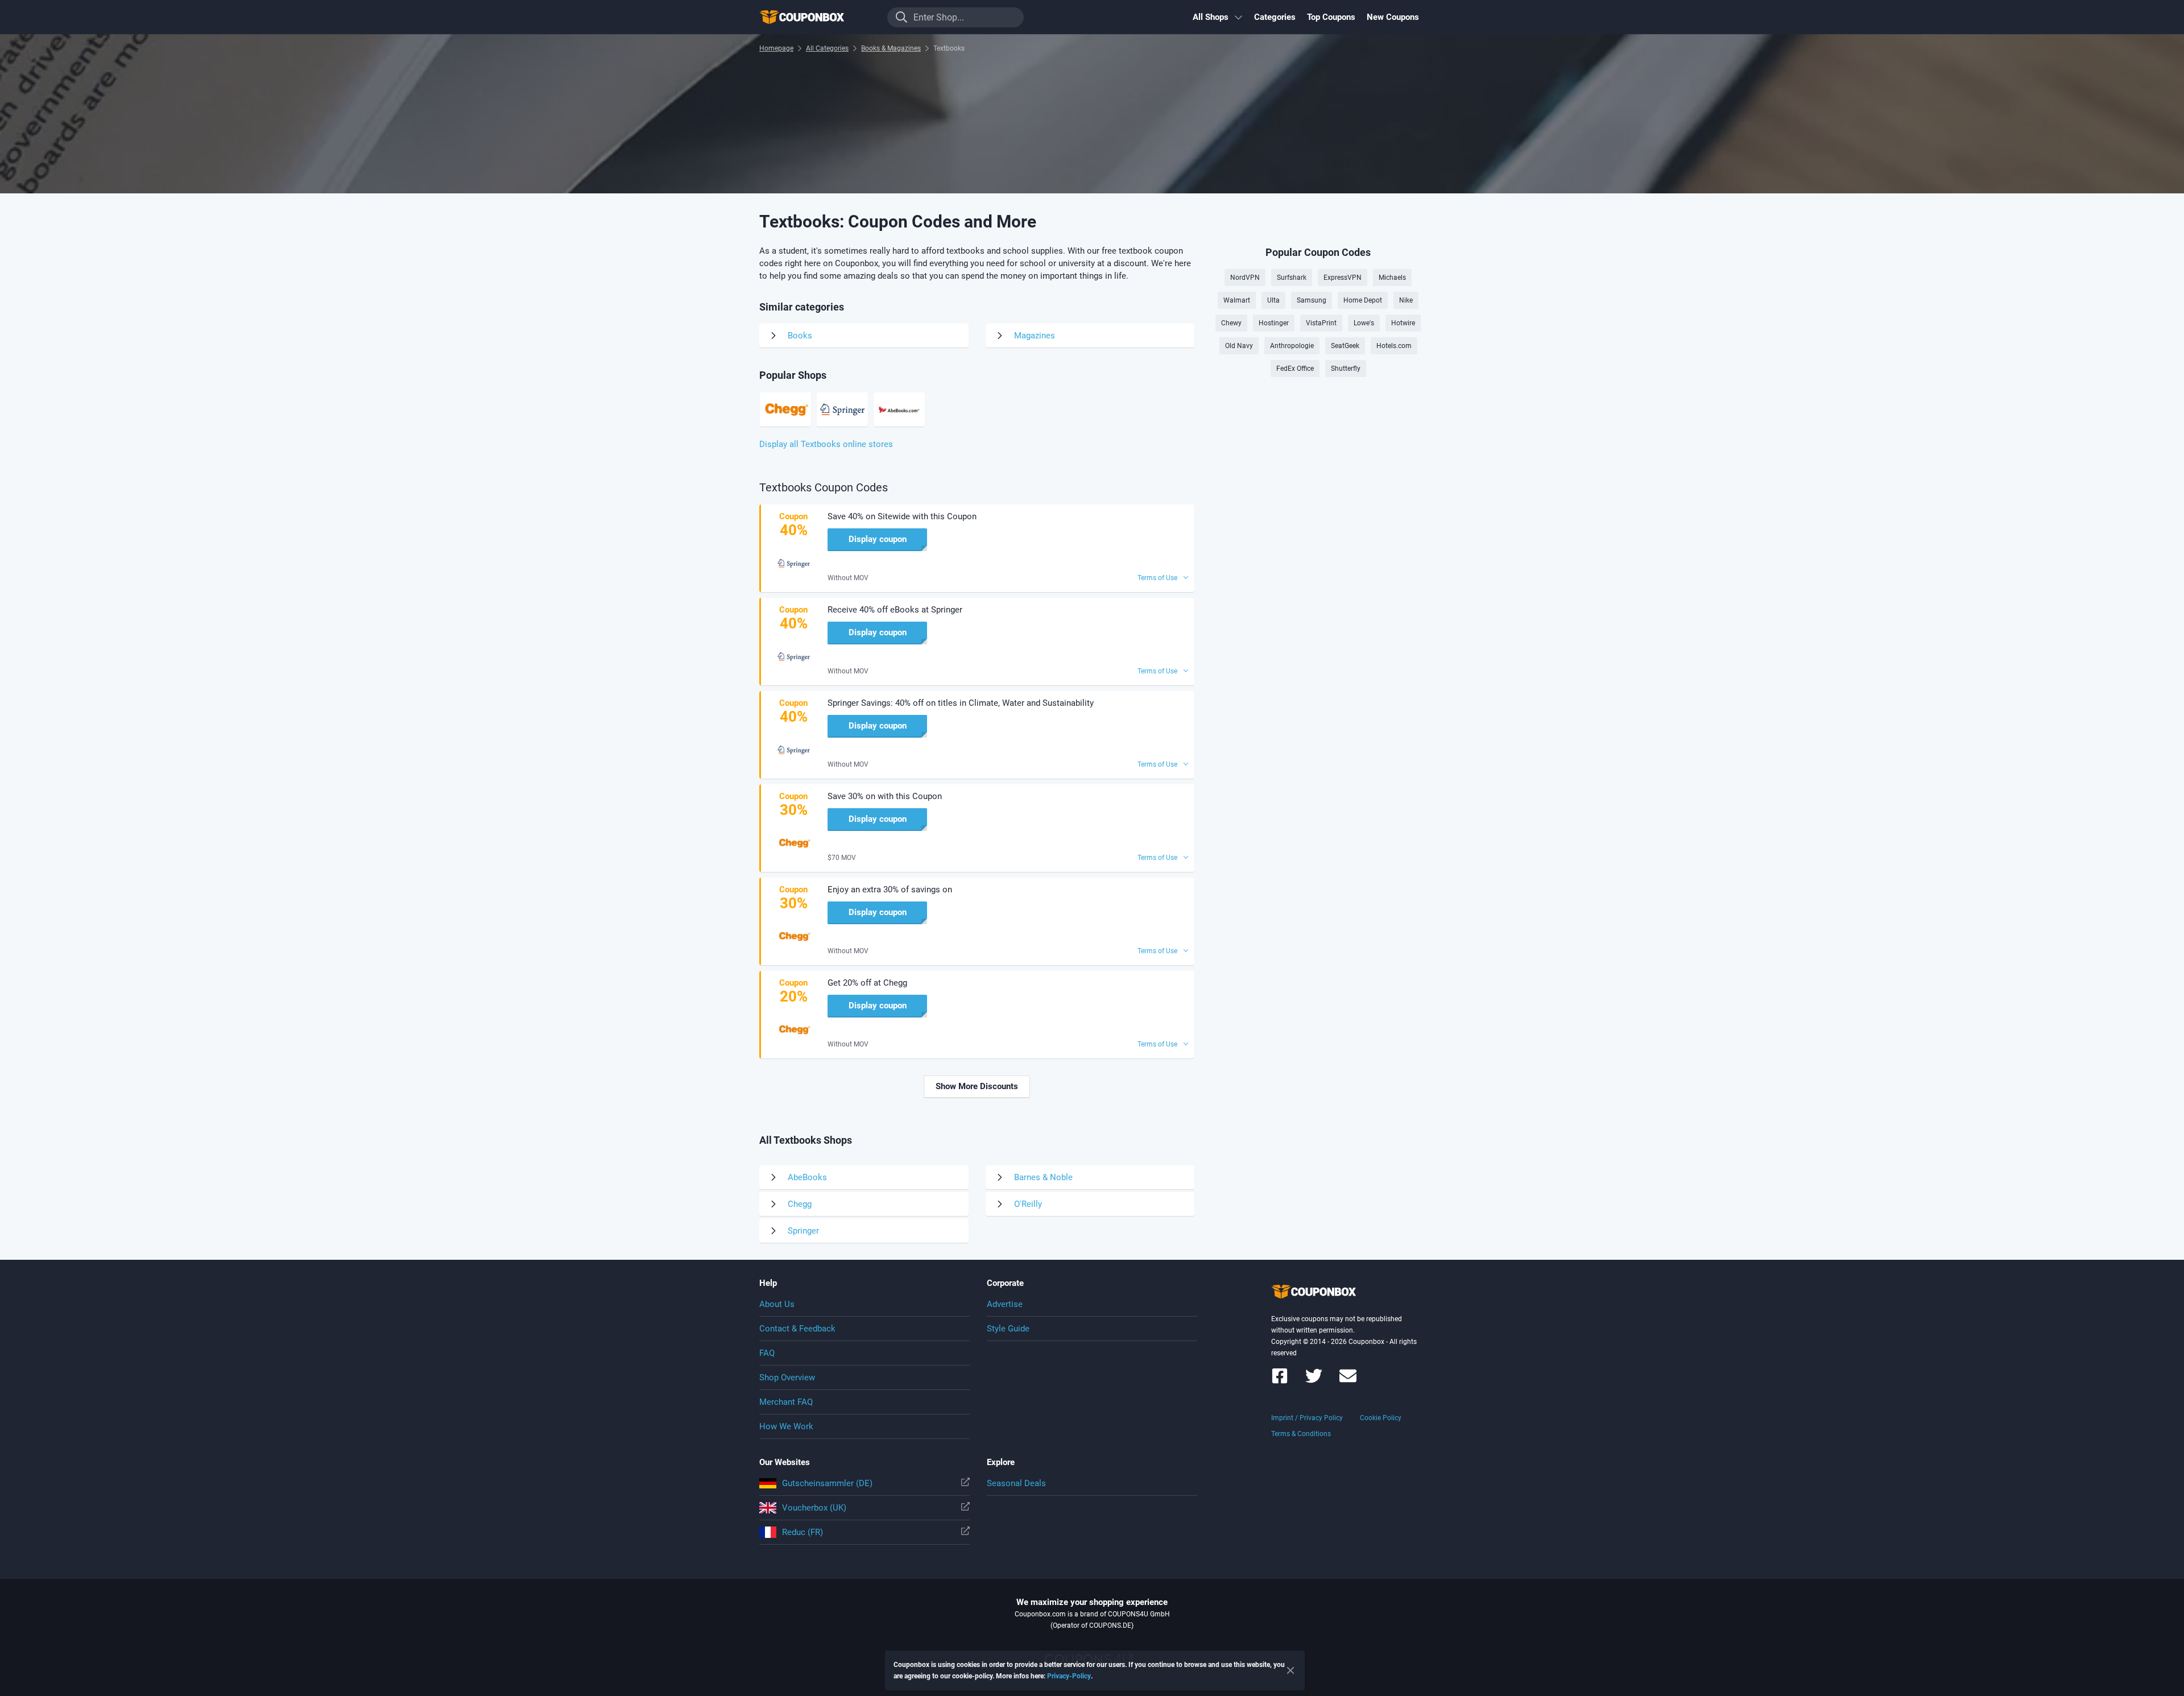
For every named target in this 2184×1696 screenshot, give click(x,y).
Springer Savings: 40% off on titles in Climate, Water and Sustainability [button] (961, 703)
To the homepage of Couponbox (816, 17)
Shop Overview (787, 1378)
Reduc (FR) (803, 1532)
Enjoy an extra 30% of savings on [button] (890, 890)
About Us (777, 1304)
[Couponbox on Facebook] (1280, 1381)
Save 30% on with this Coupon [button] (885, 796)
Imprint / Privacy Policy (1307, 1418)
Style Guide (1008, 1329)
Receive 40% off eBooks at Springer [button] (895, 610)
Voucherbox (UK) (814, 1508)
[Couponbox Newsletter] (1348, 1381)
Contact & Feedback (797, 1329)
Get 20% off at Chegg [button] (867, 983)
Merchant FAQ (786, 1402)
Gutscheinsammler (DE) (827, 1483)
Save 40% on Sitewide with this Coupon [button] (902, 516)
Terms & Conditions (1301, 1434)
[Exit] (1290, 1670)
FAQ (767, 1353)
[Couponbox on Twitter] (1314, 1381)
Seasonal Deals (1016, 1483)
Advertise (1005, 1304)
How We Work (786, 1426)
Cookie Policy (1381, 1418)
